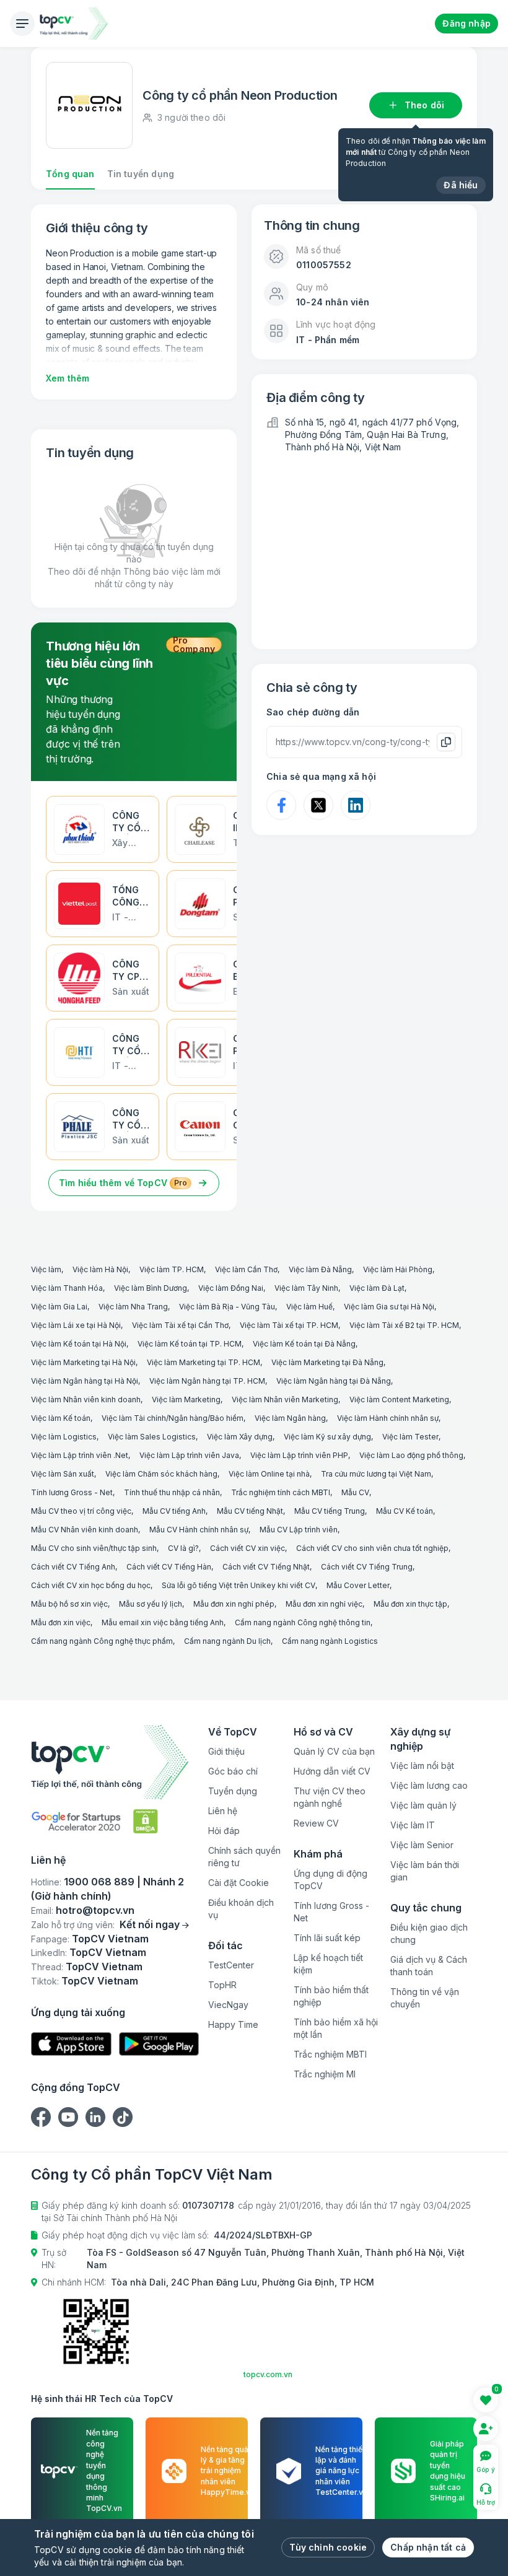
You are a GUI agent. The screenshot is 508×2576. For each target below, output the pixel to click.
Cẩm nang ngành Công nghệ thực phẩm (102, 1641)
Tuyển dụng (233, 1791)
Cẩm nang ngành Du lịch (227, 1641)
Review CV (316, 1823)
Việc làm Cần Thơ (246, 1269)
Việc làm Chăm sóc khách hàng (161, 1474)
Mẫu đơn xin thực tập (410, 1604)
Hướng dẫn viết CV (332, 1771)
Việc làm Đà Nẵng (320, 1269)
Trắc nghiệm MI (325, 2074)
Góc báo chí (233, 1771)
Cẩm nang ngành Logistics (330, 1641)
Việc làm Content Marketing (399, 1399)
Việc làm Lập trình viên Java (189, 1455)
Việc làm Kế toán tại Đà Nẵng (304, 1344)
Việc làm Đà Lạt (377, 1288)
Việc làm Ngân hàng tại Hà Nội (85, 1381)
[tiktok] (123, 2117)
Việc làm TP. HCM (172, 1269)
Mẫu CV (355, 1492)
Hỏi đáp (224, 1831)
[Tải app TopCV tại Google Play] (159, 2044)
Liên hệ (223, 1811)
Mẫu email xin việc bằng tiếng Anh (163, 1622)
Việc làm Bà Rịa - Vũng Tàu (227, 1307)
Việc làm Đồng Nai (231, 1288)
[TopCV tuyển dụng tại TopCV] (115, 1762)
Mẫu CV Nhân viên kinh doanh (85, 1530)
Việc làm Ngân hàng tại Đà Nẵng (334, 1381)
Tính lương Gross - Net (72, 1492)
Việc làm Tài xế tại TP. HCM (289, 1325)
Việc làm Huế (309, 1307)
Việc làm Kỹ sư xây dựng (327, 1437)
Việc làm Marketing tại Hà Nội (83, 1362)
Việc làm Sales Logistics (152, 1437)
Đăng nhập (466, 23)
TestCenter (231, 1965)
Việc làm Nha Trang (133, 1307)
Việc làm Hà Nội (100, 1269)
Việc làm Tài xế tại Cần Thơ (180, 1325)
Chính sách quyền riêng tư (244, 1857)
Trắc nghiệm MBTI (330, 2054)
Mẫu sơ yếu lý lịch (151, 1604)
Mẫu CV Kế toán (405, 1511)
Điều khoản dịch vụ (241, 1909)
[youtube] (68, 2117)
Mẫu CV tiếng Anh (174, 1511)
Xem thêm (68, 378)
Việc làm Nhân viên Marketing (285, 1399)
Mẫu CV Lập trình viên (299, 1530)
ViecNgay (228, 2005)
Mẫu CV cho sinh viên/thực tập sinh (94, 1548)
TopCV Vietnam (110, 1939)
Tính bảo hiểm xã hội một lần (336, 2028)
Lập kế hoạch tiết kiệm (328, 1964)
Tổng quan (70, 174)
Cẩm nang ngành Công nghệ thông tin (303, 1622)
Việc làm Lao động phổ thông (411, 1455)
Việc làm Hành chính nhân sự (388, 1418)
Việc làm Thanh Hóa (67, 1288)
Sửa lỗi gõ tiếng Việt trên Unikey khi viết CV (239, 1585)
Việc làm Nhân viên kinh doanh (86, 1399)
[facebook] (41, 2117)
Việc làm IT (413, 1825)
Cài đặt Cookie (239, 1883)
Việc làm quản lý (423, 1805)
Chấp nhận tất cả (428, 2547)
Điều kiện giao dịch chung (429, 1933)
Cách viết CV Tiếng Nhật (266, 1567)
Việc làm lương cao (429, 1785)
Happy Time (233, 2024)
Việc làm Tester (410, 1437)
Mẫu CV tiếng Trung (330, 1511)
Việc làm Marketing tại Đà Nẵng (327, 1362)
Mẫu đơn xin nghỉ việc (324, 1604)
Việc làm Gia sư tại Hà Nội (389, 1307)
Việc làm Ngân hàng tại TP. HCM (207, 1381)
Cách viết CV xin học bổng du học (91, 1585)
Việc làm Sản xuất (63, 1474)
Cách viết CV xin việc (247, 1548)
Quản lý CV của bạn (334, 1751)
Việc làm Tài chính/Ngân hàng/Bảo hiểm (173, 1418)
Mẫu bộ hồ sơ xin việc (69, 1604)
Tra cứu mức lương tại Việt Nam (376, 1474)
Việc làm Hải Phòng (398, 1269)
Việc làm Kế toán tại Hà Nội (79, 1344)
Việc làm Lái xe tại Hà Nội (76, 1325)
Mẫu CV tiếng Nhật (250, 1511)
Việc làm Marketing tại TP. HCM (204, 1362)
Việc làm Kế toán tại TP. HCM (190, 1344)
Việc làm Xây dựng (240, 1437)
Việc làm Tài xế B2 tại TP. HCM (404, 1325)
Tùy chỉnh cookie (328, 2547)
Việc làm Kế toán (61, 1418)
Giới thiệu (226, 1751)
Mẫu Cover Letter (358, 1585)
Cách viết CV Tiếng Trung (367, 1567)
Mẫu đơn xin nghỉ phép (234, 1604)
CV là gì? (183, 1548)
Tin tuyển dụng (141, 174)
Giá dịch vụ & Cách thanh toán (429, 1966)
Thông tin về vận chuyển (425, 1998)
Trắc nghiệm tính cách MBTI (281, 1492)
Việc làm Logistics (64, 1437)
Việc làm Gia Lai (59, 1307)
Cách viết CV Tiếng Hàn (169, 1567)
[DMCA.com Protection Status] (146, 1821)
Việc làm (46, 1269)
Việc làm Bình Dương (151, 1288)
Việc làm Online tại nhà (269, 1474)
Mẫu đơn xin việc (61, 1622)
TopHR (222, 1985)
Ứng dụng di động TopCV (331, 1880)
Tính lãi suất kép (327, 1938)
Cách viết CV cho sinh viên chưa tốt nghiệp (372, 1548)
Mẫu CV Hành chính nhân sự (199, 1530)
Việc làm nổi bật (422, 1766)
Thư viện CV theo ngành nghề (330, 1797)
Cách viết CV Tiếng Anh (73, 1567)
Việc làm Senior (422, 1845)
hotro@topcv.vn (95, 1910)
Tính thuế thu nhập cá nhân (172, 1492)
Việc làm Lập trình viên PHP (299, 1455)
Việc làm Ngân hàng (290, 1418)
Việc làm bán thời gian (425, 1871)
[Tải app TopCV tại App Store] (71, 2044)
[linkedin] (95, 2117)
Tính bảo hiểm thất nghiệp (331, 1996)
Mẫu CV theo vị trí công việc (81, 1511)
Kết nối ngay (150, 1924)
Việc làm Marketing (186, 1399)
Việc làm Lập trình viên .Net (80, 1455)
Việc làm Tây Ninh (306, 1288)
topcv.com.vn (268, 2374)
